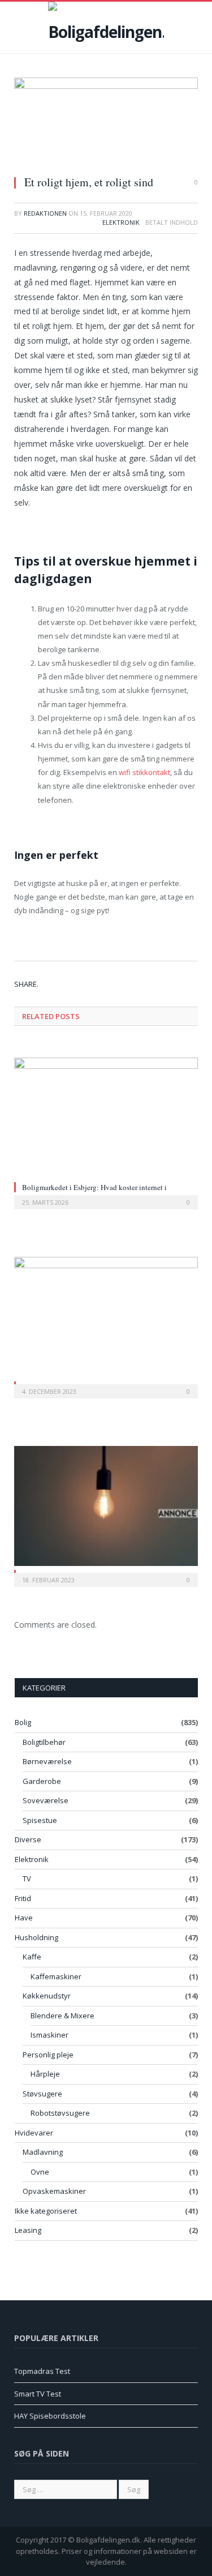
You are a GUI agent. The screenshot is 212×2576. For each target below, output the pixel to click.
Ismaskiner (49, 2035)
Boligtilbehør (44, 1742)
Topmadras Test (42, 2371)
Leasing (28, 2230)
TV (27, 1878)
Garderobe (42, 1781)
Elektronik (121, 222)
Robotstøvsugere (60, 2113)
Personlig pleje (48, 2055)
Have (24, 1918)
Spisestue (40, 1820)
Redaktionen (45, 213)
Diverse (28, 1839)
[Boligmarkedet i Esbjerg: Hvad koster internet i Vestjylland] (106, 1118)
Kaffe (32, 1957)
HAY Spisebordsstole (50, 2416)
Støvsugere (42, 2094)
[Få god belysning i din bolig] (106, 1506)
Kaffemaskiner (56, 1976)
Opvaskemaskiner (54, 2191)
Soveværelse (46, 1800)
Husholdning (36, 1937)
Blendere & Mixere (62, 2016)
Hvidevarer (34, 2133)
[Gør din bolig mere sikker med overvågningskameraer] (106, 1317)
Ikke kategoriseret (46, 2211)
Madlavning (43, 2152)
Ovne (40, 2172)
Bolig (23, 1722)
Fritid (23, 1898)
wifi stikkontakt (144, 772)
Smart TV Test (38, 2394)
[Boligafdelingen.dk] (106, 25)
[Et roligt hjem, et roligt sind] (106, 122)
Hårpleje (45, 2074)
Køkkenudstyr (47, 1996)
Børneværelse (47, 1761)
